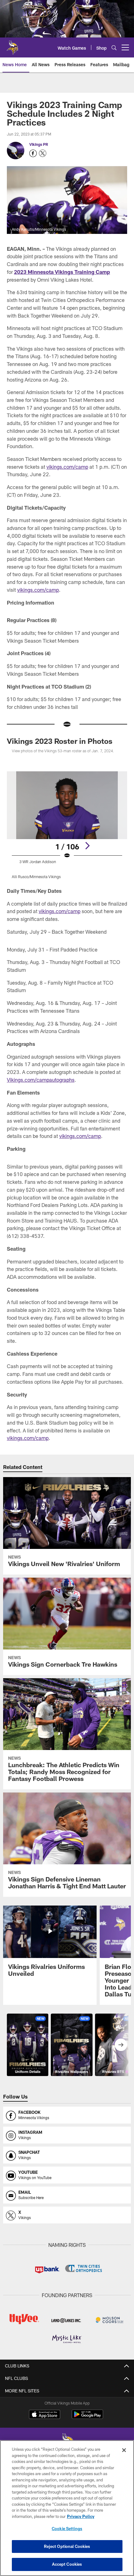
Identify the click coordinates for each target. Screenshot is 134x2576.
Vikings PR (39, 144)
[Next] (87, 846)
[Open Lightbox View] (67, 825)
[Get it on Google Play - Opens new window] (87, 2418)
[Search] (114, 48)
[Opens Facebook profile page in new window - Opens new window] (33, 153)
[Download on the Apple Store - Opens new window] (45, 2415)
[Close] (124, 2450)
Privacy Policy (81, 2516)
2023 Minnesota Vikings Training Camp (62, 272)
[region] (67, 2508)
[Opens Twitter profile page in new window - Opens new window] (43, 153)
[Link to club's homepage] (12, 45)
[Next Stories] (121, 2045)
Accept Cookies (67, 2564)
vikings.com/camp (67, 467)
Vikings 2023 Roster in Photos (60, 741)
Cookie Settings (67, 2529)
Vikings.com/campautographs (41, 1080)
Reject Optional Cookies (67, 2546)
